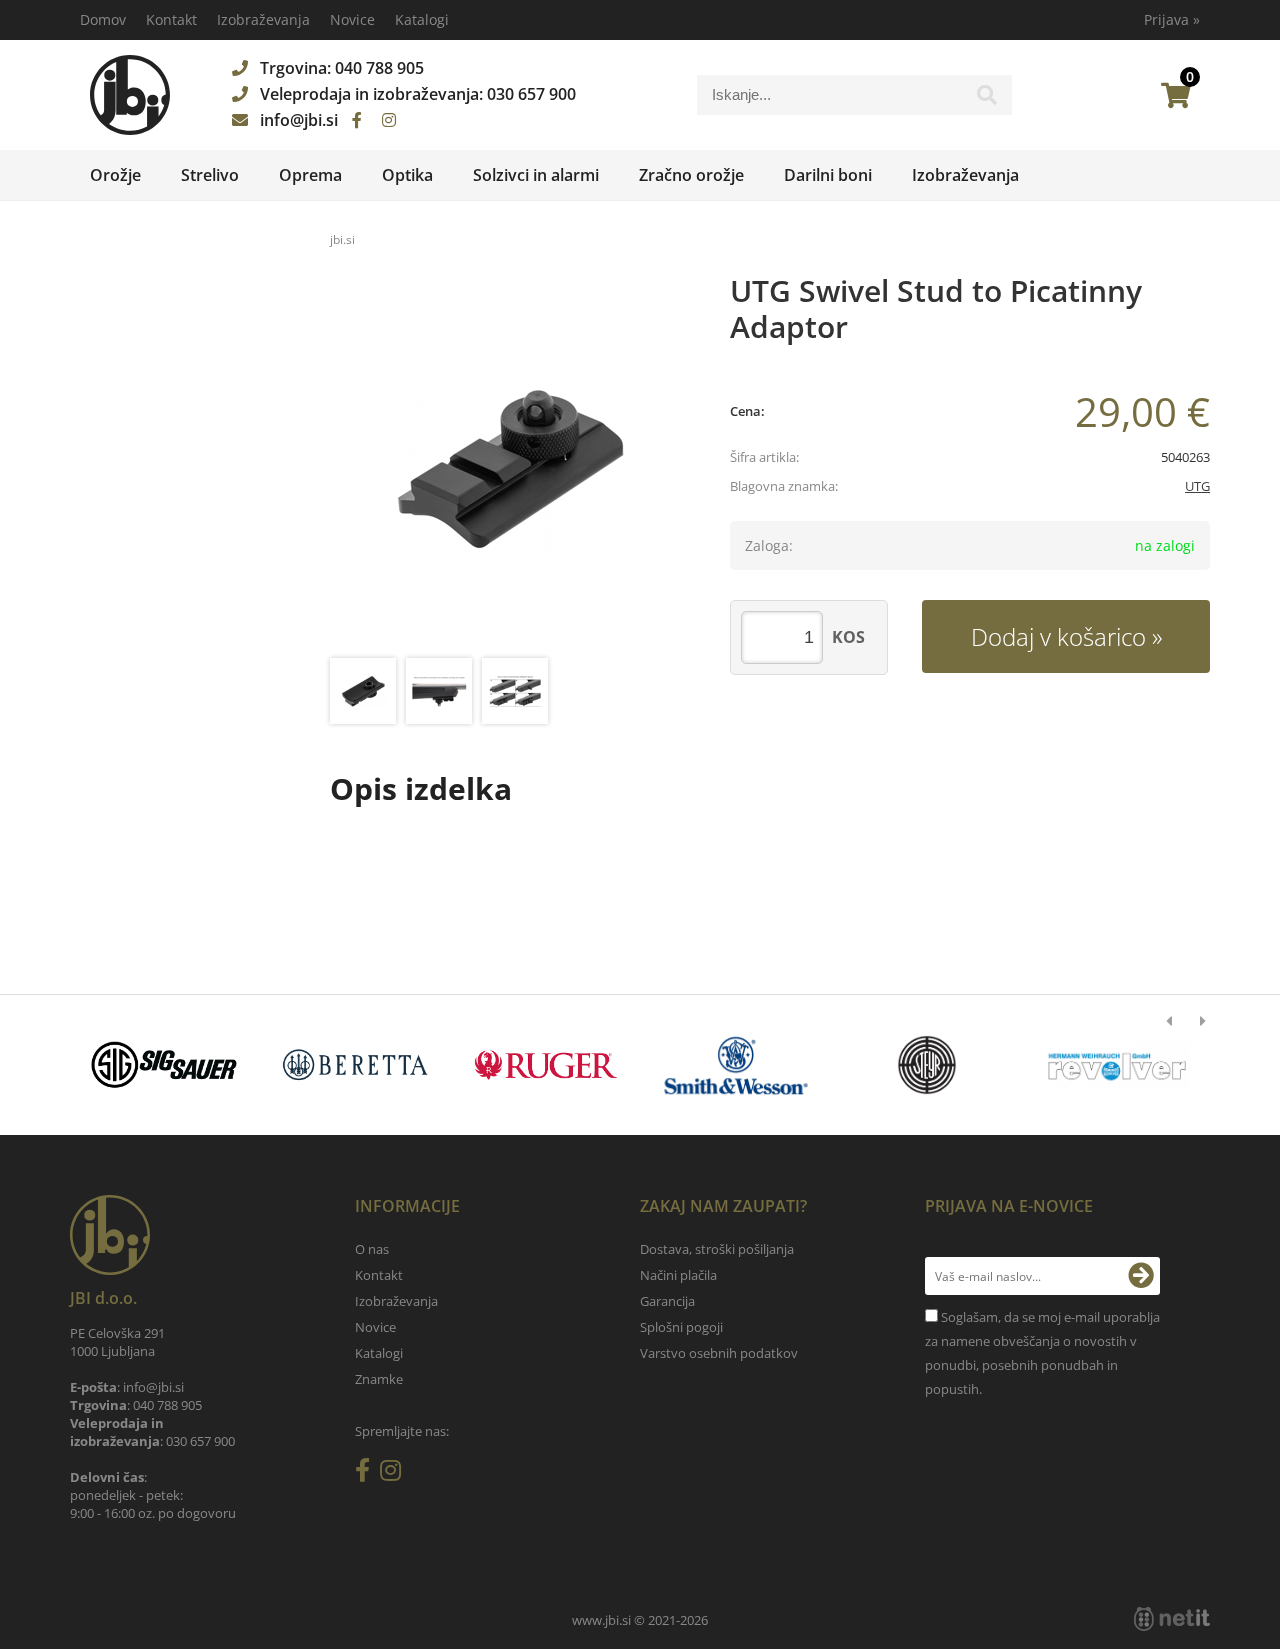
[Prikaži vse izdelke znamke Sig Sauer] (164, 1065)
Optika (407, 175)
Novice (352, 19)
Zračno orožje (691, 175)
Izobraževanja (263, 19)
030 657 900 (531, 94)
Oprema (310, 175)
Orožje (115, 175)
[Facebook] (357, 120)
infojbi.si (299, 120)
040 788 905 (379, 68)
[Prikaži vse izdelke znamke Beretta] (354, 1065)
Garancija (667, 1301)
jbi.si (342, 239)
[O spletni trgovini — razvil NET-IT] (1172, 1619)
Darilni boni (828, 175)
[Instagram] (389, 120)
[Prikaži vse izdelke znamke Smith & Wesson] (736, 1065)
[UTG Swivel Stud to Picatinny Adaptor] (510, 468)
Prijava (1172, 19)
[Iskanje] (987, 100)
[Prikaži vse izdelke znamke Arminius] (1117, 1065)
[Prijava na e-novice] (1141, 1276)
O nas (372, 1249)
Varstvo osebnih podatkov (719, 1353)
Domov (103, 19)
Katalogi (422, 19)
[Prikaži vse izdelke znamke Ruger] (545, 1065)
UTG (1197, 486)
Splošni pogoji (681, 1327)
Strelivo (210, 175)
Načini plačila (678, 1275)
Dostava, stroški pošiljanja (717, 1249)
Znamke (379, 1379)
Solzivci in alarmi (536, 175)
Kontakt (171, 19)
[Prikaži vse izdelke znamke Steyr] (926, 1065)
